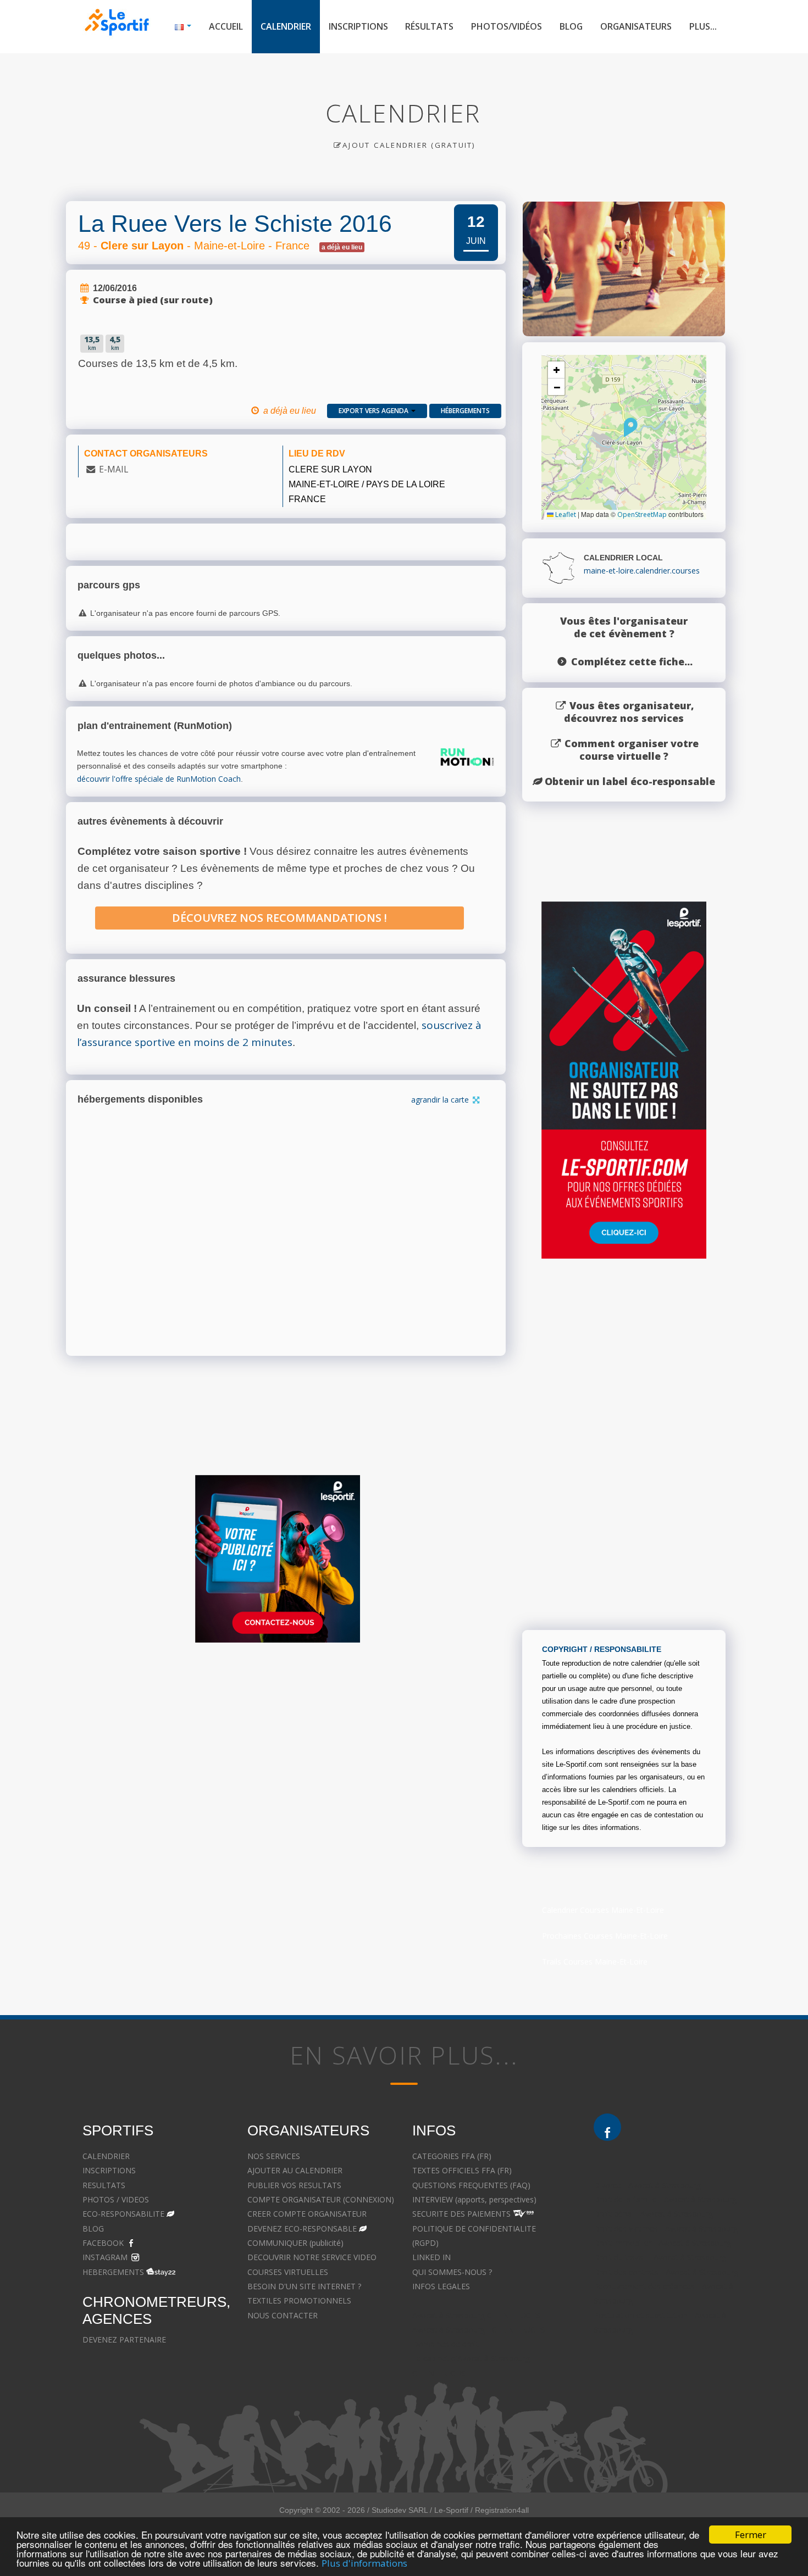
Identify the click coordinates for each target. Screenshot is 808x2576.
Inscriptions (358, 26)
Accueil (226, 26)
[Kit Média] (278, 1559)
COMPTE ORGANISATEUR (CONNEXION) (321, 2199)
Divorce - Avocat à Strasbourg (647, 2185)
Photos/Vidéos (507, 26)
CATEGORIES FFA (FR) (452, 2156)
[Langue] (183, 27)
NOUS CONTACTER (283, 2315)
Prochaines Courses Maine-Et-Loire (605, 1936)
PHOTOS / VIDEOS (116, 2199)
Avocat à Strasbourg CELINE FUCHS (476, 2315)
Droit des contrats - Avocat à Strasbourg (666, 2272)
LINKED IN (431, 2257)
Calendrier (286, 26)
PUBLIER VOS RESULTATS (294, 2185)
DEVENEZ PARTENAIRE (124, 2339)
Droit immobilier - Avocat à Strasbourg (662, 2243)
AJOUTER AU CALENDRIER (295, 2170)
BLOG (93, 2229)
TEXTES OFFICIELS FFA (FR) (462, 2170)
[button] (631, 427)
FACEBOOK (103, 2243)
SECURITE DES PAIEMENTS (461, 2214)
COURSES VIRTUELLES (288, 2272)
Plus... (703, 26)
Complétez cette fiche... (632, 661)
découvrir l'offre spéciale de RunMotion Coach (159, 779)
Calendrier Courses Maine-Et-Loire (603, 1910)
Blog (571, 26)
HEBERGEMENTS (113, 2272)
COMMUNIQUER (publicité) (295, 2243)
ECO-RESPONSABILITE (123, 2214)
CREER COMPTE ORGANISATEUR (307, 2214)
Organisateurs (636, 26)
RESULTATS (104, 2185)
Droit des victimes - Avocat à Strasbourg (666, 2229)
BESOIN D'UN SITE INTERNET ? (304, 2286)
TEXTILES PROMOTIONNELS (299, 2300)
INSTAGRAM (105, 2257)
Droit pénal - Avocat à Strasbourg (653, 2214)
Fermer (751, 2535)
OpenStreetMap (642, 514)
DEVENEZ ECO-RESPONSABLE (302, 2229)
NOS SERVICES (274, 2156)
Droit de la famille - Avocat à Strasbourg (665, 2199)
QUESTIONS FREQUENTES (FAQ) (471, 2185)
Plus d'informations (364, 2563)
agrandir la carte (441, 1100)
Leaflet (565, 514)
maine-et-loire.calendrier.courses (642, 571)
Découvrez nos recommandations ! (280, 918)
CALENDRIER (106, 2156)
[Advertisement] (396, 1757)
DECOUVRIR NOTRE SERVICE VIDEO (312, 2257)
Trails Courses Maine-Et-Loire (595, 1962)
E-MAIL (114, 469)
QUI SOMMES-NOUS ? (452, 2272)
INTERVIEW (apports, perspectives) (474, 2199)
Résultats (429, 26)
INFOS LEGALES (441, 2286)
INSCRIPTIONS (109, 2170)
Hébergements (465, 411)
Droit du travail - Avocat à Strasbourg (660, 2257)
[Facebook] (607, 2127)
